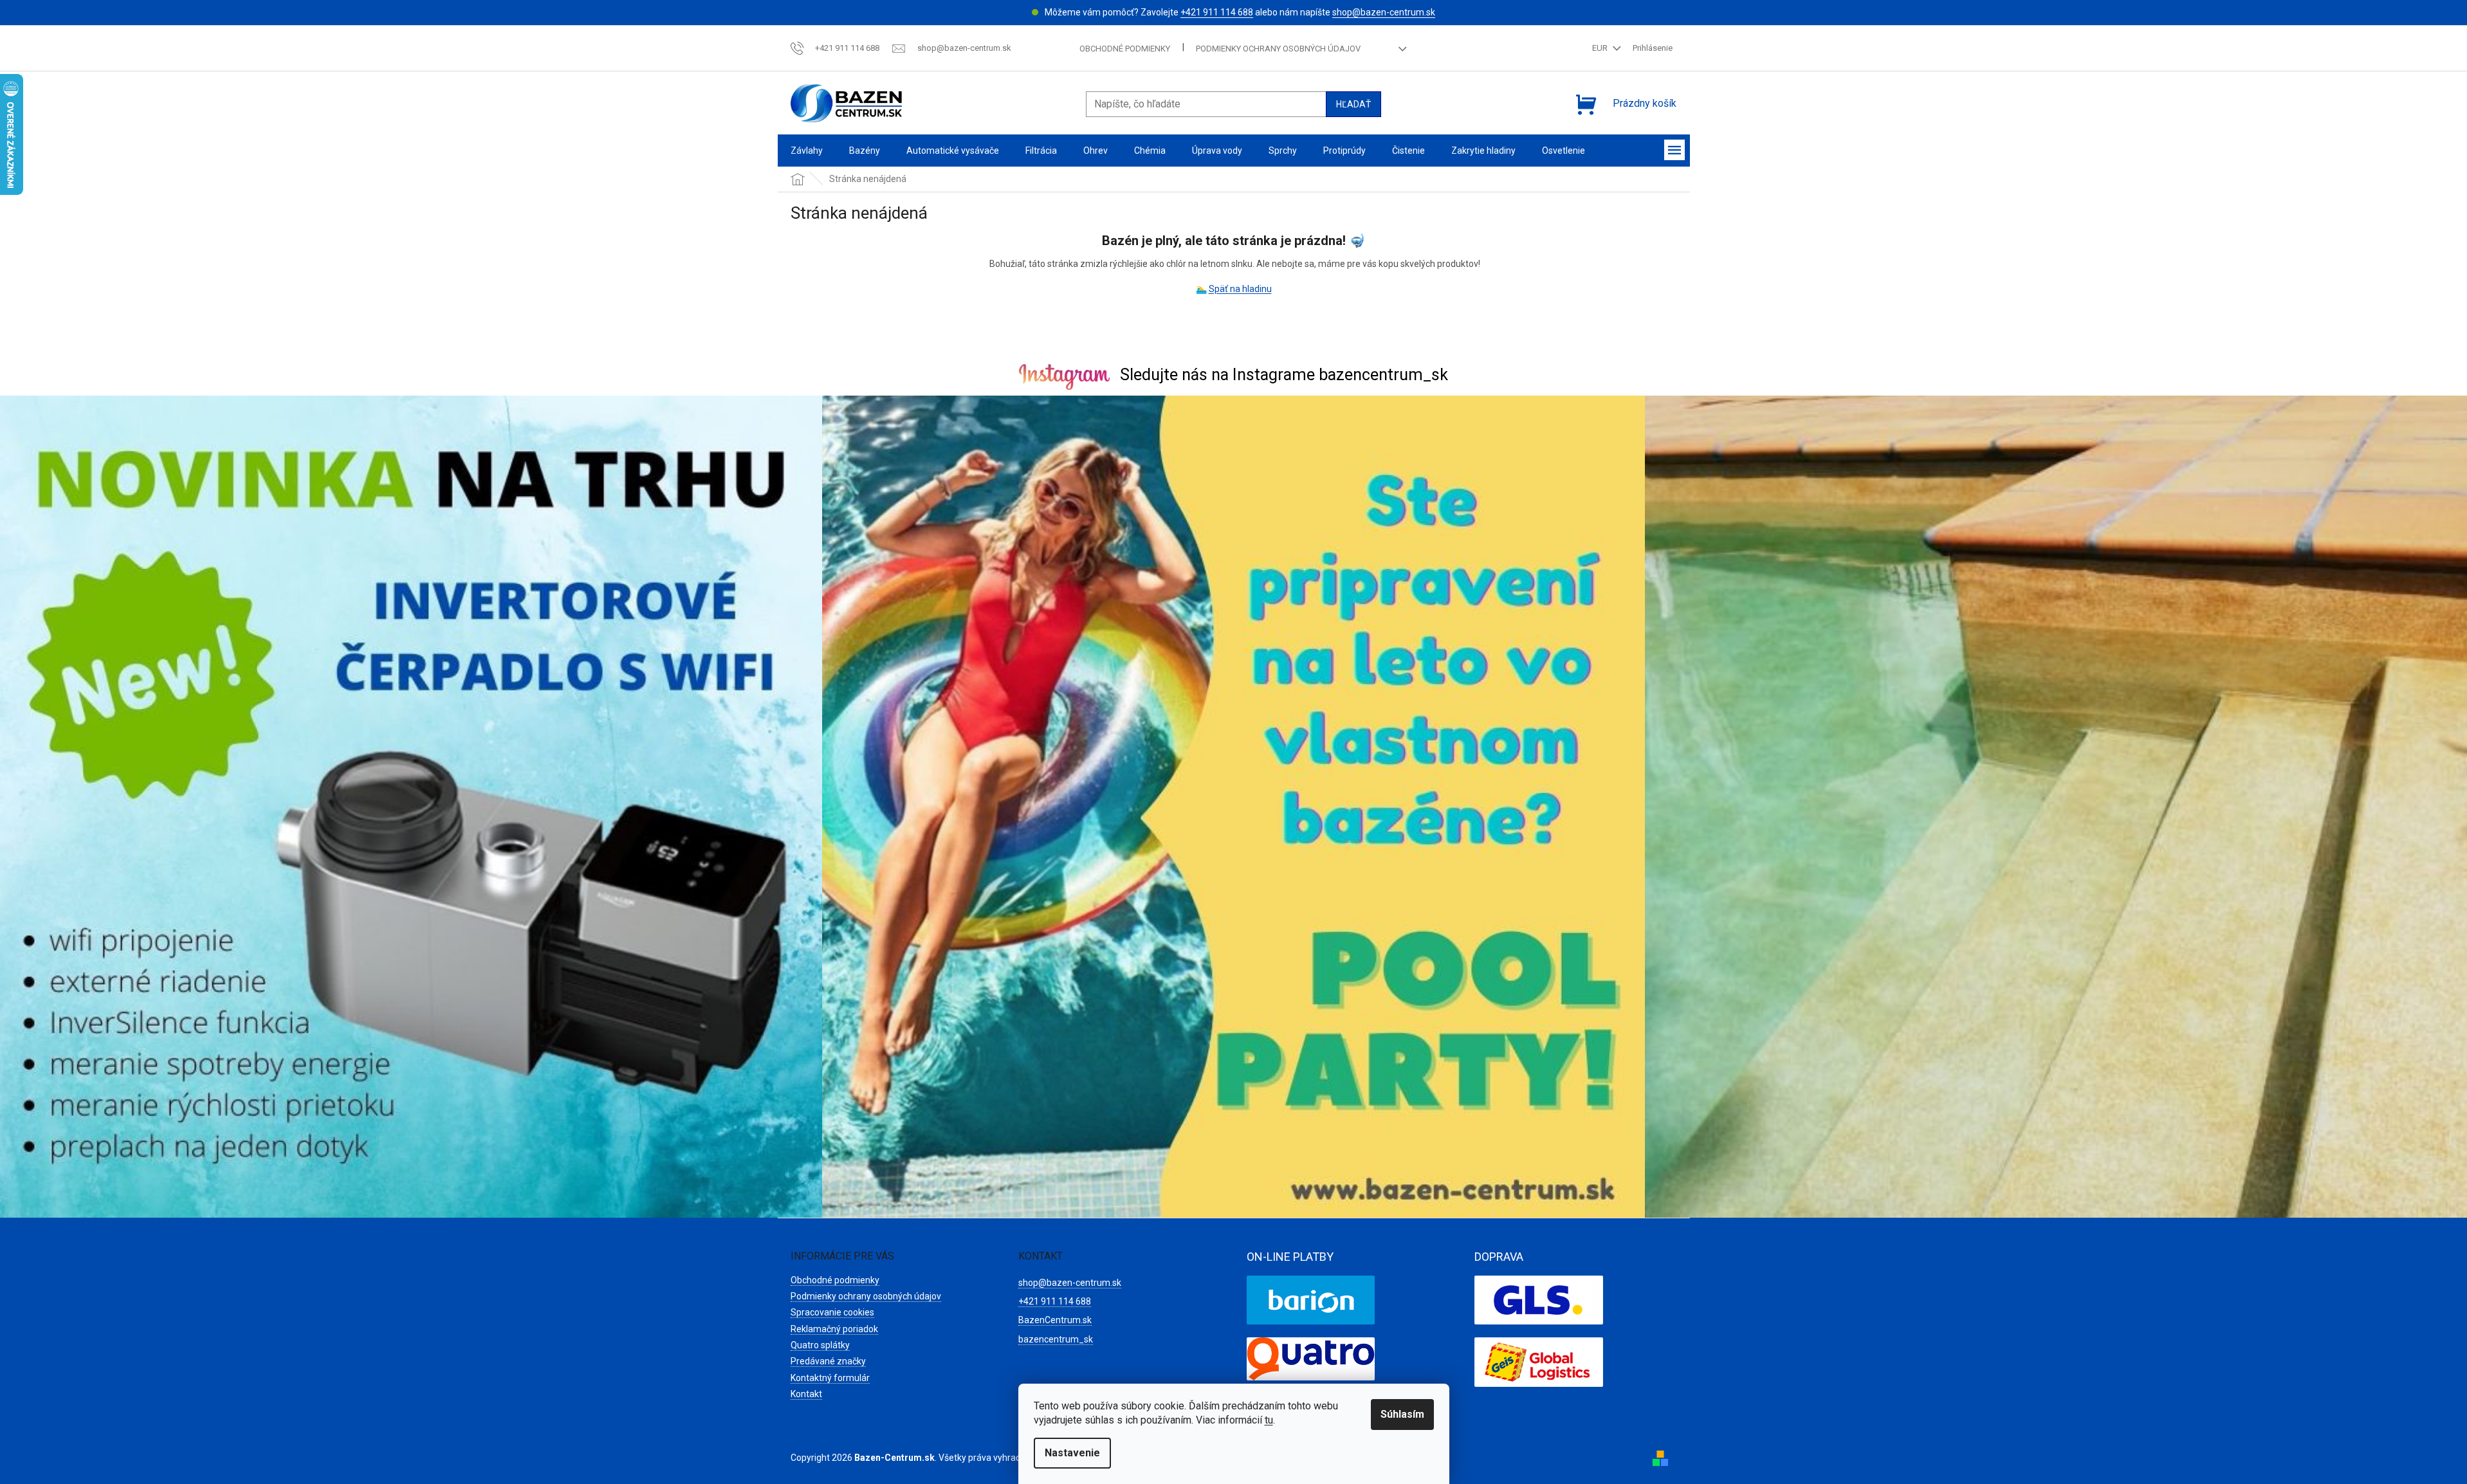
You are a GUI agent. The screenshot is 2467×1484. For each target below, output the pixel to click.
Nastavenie (1072, 1453)
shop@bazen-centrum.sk (1384, 12)
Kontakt (806, 1394)
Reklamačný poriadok (834, 1329)
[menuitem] (807, 151)
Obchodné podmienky (1125, 49)
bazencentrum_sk (1056, 1339)
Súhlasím (1402, 1414)
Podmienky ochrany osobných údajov (1278, 49)
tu (1269, 1420)
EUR (1601, 48)
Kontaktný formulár (830, 1378)
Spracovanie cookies (832, 1312)
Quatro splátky (820, 1345)
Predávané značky (828, 1361)
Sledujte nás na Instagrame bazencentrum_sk (1284, 375)
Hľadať (1353, 104)
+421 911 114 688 (1217, 12)
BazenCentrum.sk (1055, 1320)
